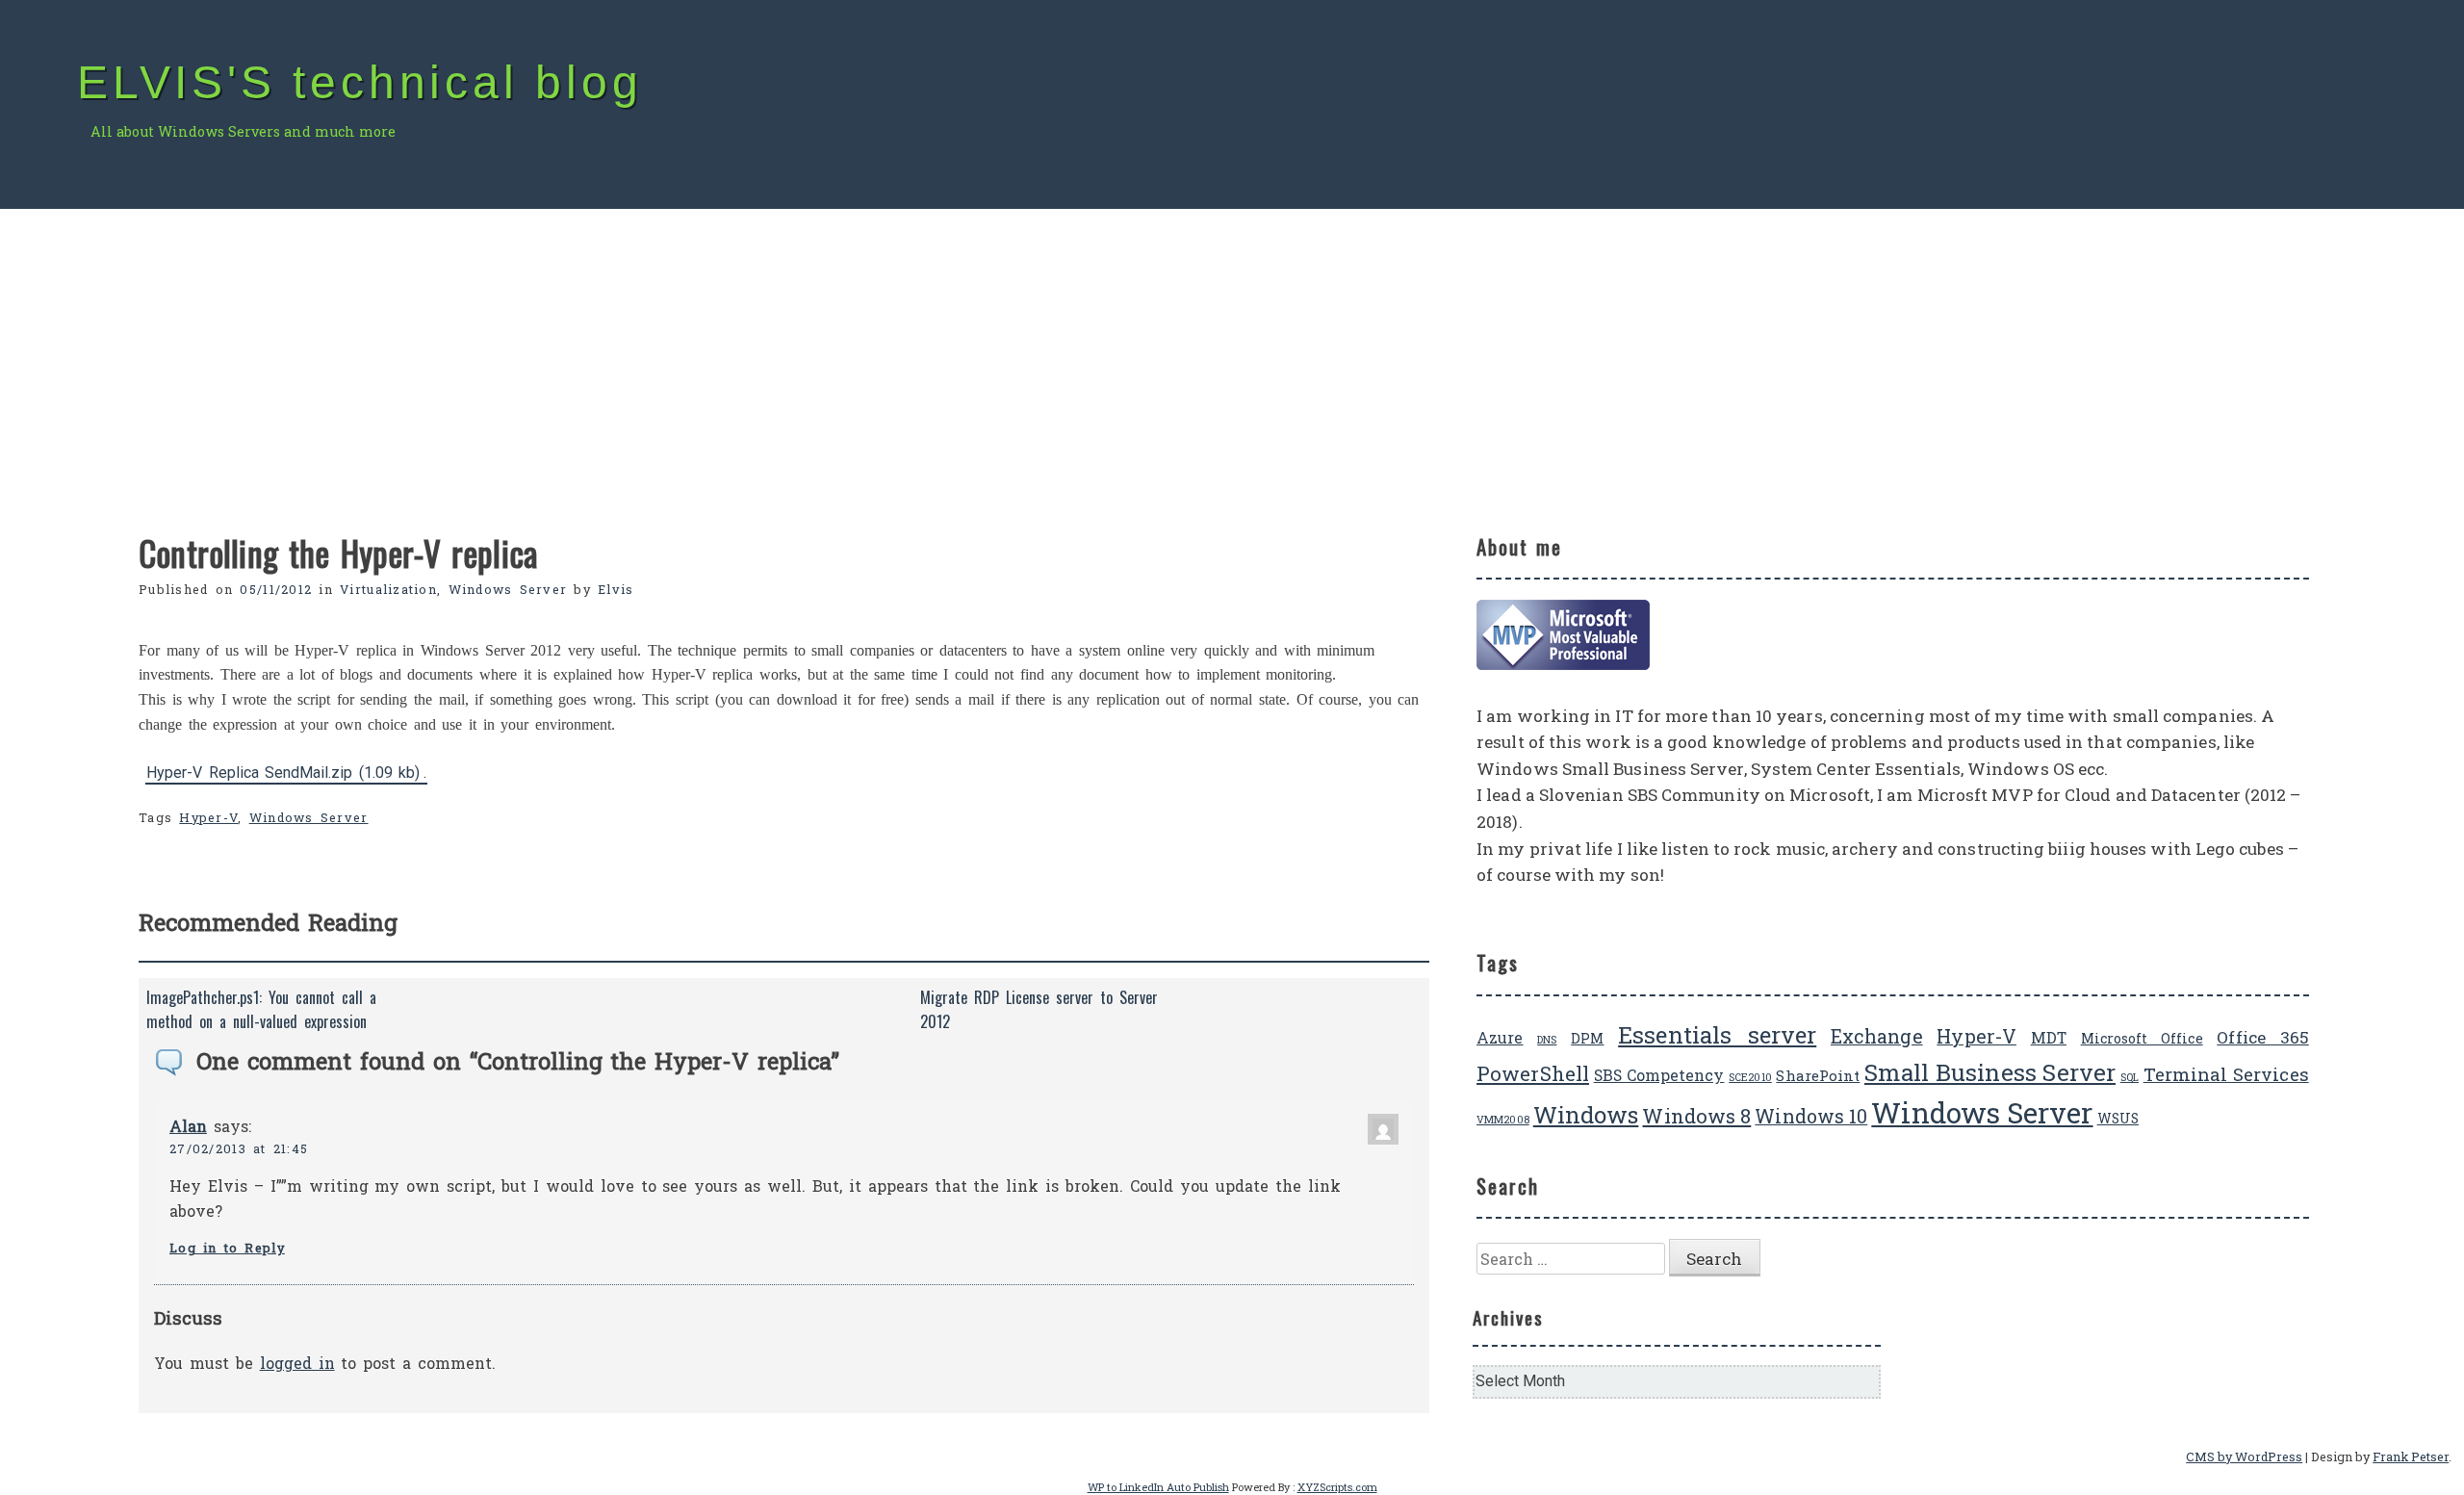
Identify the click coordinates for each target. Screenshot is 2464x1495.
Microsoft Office (2142, 1038)
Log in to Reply (227, 1248)
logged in (297, 1363)
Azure (1500, 1037)
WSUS (2118, 1118)
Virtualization (388, 589)
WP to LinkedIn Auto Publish (1158, 1487)
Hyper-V (208, 817)
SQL (2130, 1077)
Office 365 (2262, 1037)
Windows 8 (1696, 1116)
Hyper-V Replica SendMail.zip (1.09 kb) (283, 772)
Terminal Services (2226, 1074)
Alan (188, 1126)
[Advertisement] (1232, 353)
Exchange (1877, 1036)
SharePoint (1818, 1075)
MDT (2049, 1037)
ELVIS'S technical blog (360, 82)
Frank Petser (2411, 1456)
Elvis (616, 589)
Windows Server (508, 589)
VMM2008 (1503, 1120)
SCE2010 (1750, 1077)
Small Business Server (1990, 1072)
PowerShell (1533, 1074)
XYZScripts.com (1337, 1487)
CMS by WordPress (2244, 1456)
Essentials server (1717, 1034)
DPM (1587, 1038)
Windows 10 (1811, 1116)
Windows (1586, 1114)
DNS (1547, 1040)
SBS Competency (1659, 1075)
